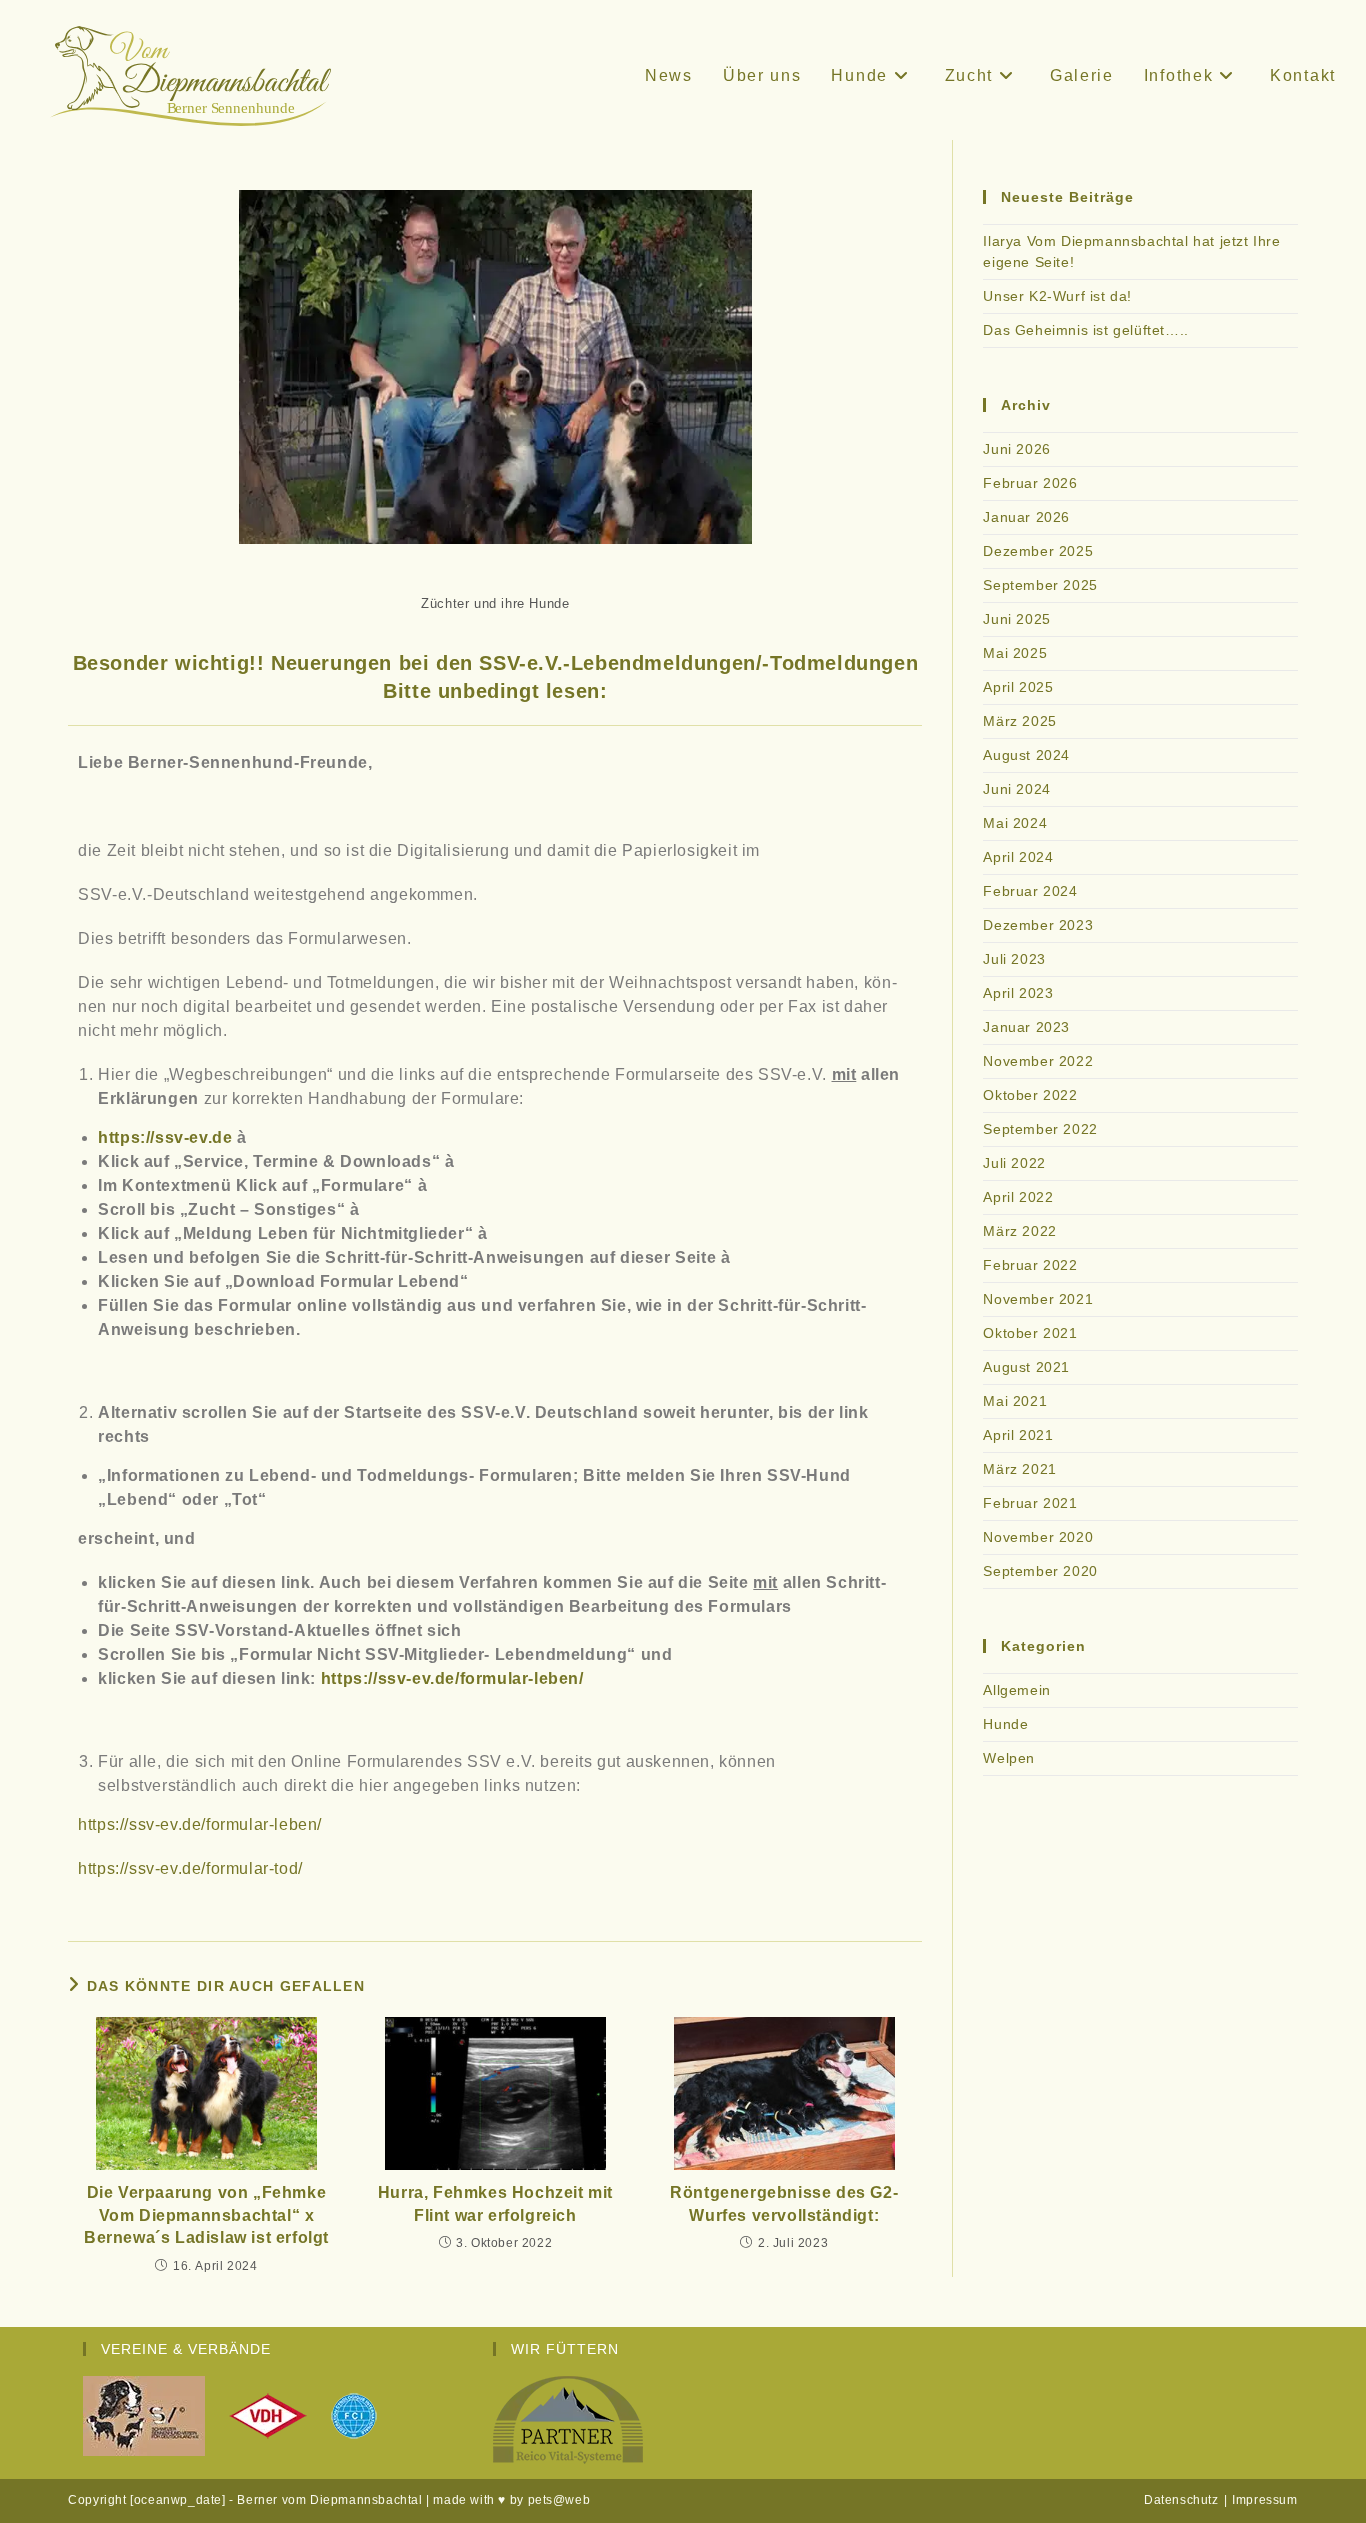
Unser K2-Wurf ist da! (1057, 296)
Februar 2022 (1030, 1265)
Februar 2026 (1030, 483)
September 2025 (1040, 585)
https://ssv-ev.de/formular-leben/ (200, 1824)
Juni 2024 (1016, 789)
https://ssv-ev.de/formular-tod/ (190, 1868)
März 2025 (1019, 721)
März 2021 (1019, 1469)
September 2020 (1040, 1571)
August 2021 (1026, 1367)
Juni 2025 (1016, 619)
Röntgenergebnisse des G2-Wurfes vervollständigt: (784, 2203)
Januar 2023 (1026, 1027)
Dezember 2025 (1038, 551)
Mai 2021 (1015, 1401)
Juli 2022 (1014, 1163)
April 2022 (1018, 1197)
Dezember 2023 (1038, 925)
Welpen (1009, 1758)
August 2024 (1026, 755)
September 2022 (1040, 1129)
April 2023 (1018, 993)
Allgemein (1016, 1690)
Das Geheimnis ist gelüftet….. (1085, 330)
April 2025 (1018, 687)
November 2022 (1038, 1061)
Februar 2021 (1030, 1503)
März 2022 (1019, 1231)
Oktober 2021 (1030, 1333)
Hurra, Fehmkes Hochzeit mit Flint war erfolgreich (495, 2203)
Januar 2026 (1026, 517)
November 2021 (1038, 1299)
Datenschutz (1181, 2500)
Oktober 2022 (1030, 1095)
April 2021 (1018, 1435)
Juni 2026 (1016, 449)
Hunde (1005, 1724)
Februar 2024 (1030, 891)
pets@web (559, 2500)
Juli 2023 (1014, 959)
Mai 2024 (1015, 823)
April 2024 (1018, 857)
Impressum (1264, 2500)
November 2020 (1038, 1537)
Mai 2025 (1015, 653)
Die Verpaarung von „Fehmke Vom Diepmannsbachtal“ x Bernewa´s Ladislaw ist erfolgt (206, 2215)
